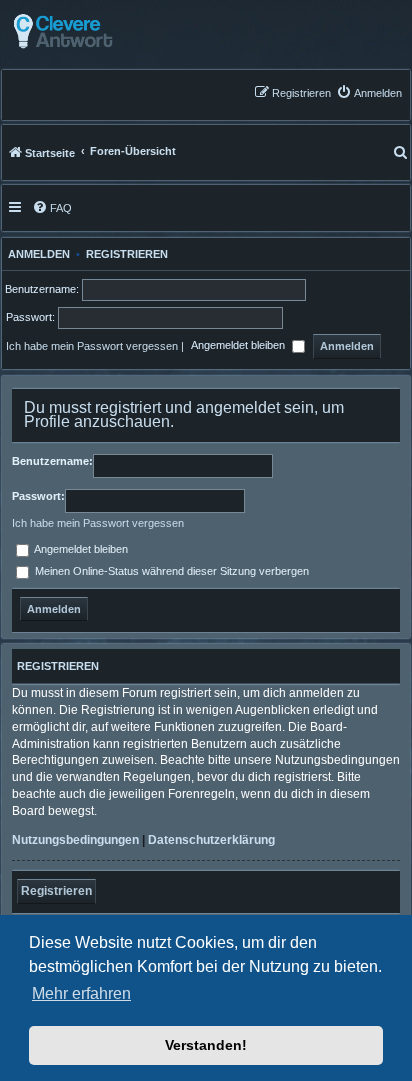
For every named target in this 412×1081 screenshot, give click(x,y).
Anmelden (36, 254)
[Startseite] (112, 31)
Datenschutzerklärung (211, 840)
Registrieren (127, 254)
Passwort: (38, 496)
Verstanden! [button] (206, 1045)
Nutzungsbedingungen (75, 840)
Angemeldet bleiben (239, 346)
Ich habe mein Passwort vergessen (92, 346)
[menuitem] (369, 92)
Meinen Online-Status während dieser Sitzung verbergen (170, 571)
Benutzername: (52, 461)
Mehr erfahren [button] (81, 993)
